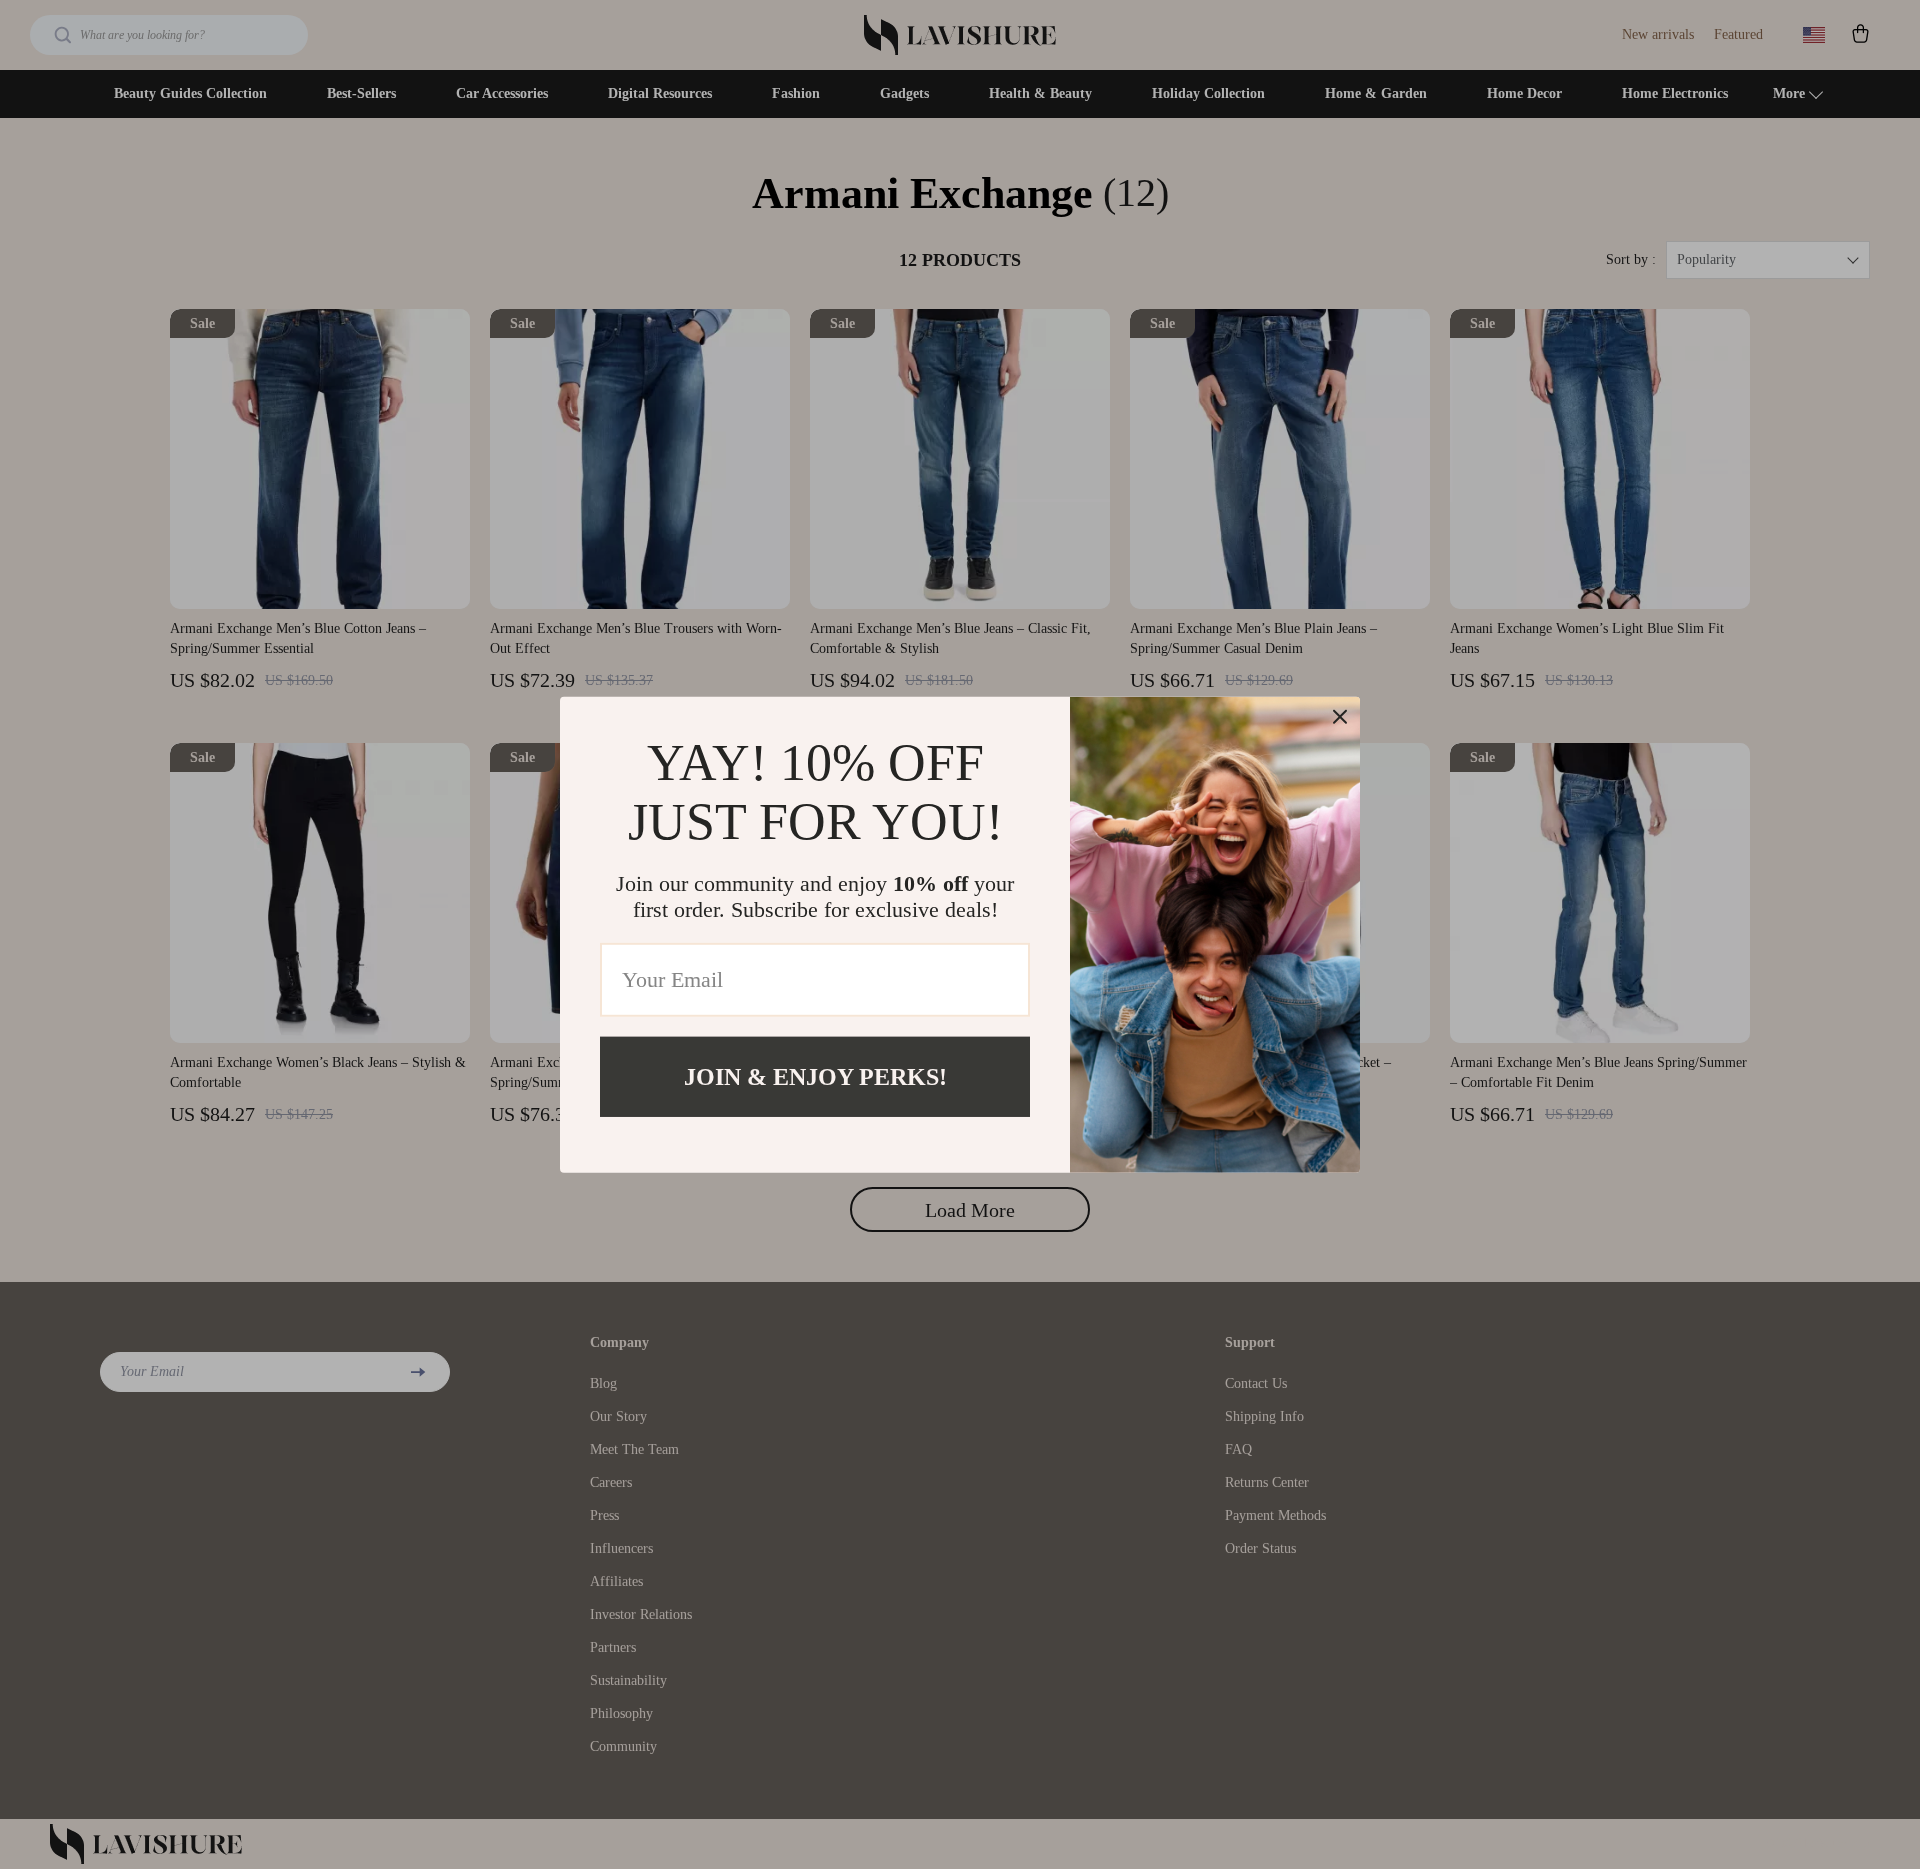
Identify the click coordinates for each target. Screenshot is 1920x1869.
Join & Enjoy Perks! (815, 1076)
